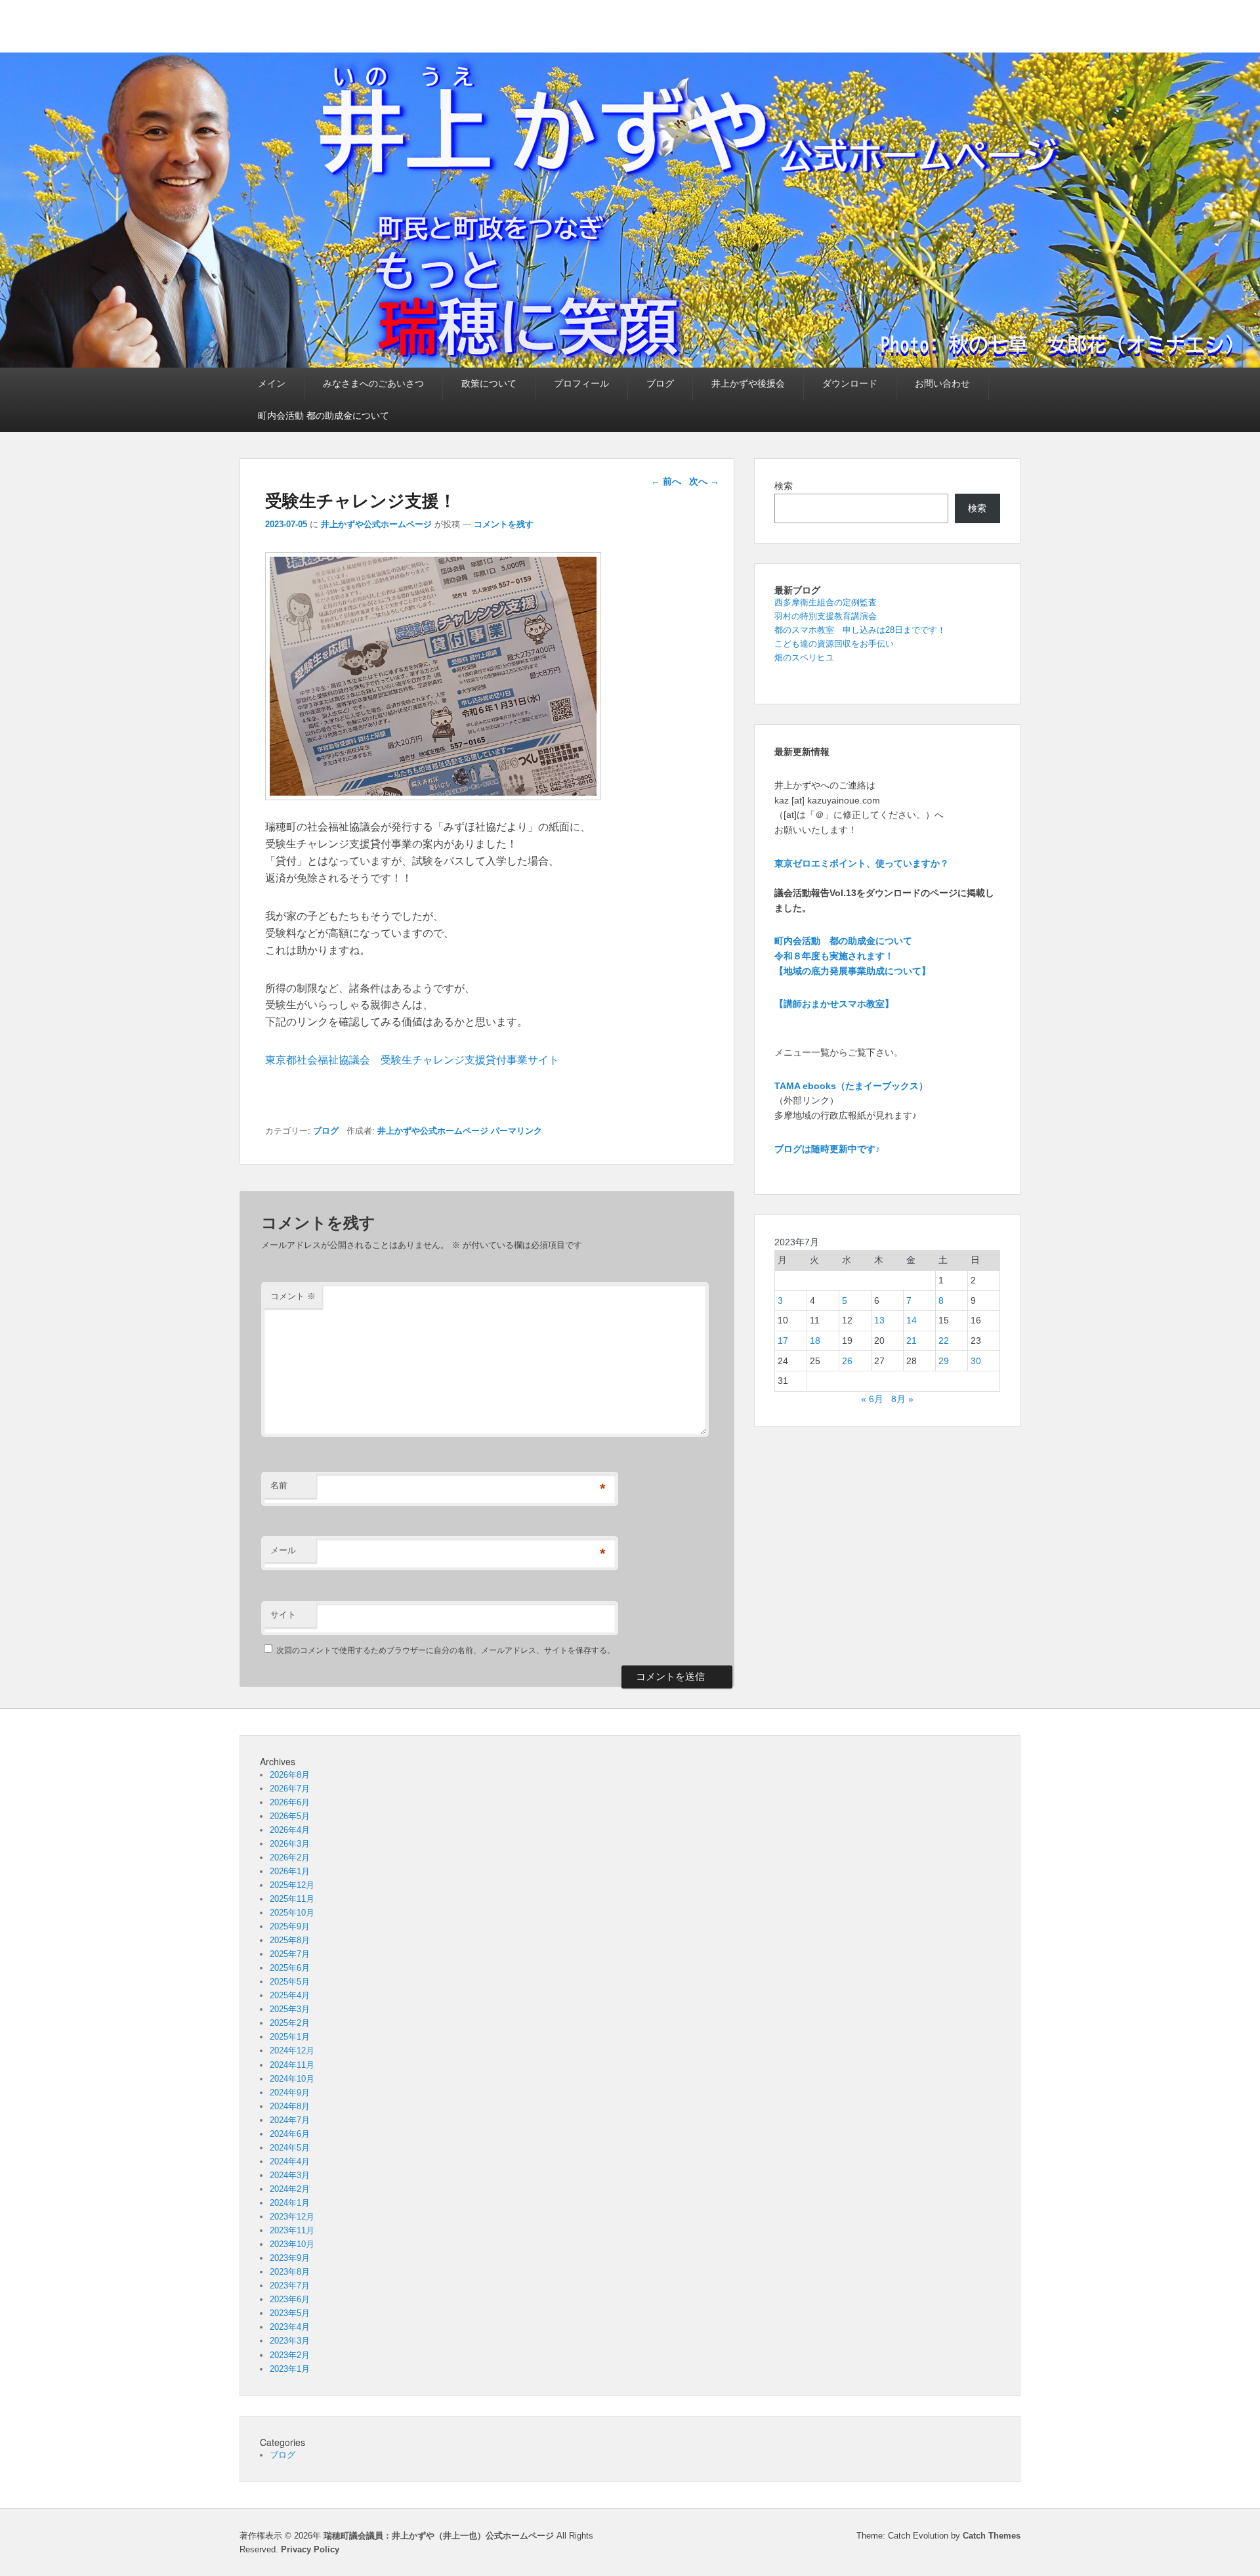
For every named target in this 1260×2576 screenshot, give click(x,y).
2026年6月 (290, 1802)
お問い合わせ (942, 383)
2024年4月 (290, 2161)
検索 (784, 486)
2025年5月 (290, 1982)
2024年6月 (290, 2134)
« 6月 (872, 1399)
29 (944, 1361)
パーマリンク (516, 1131)
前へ (666, 481)
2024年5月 (290, 2148)
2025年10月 (292, 1913)
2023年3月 (290, 2341)
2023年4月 (290, 2327)
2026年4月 (290, 1830)
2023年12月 (292, 2217)
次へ (704, 481)
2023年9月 (290, 2258)
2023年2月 (290, 2355)
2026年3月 (290, 1844)
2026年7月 (290, 1789)
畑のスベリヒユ (804, 657)
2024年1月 (290, 2203)
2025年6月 (290, 1968)
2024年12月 (292, 2050)
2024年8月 (290, 2106)
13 (879, 1320)
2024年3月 (290, 2175)
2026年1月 (290, 1871)
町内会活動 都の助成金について (324, 416)
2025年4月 (290, 1995)
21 (912, 1341)
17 (783, 1341)
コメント (293, 1296)
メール (283, 1550)
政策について (489, 383)
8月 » (902, 1399)
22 (944, 1341)
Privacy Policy (310, 2549)
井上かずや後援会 (748, 383)
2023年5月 (290, 2313)
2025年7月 (290, 1954)
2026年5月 (290, 1816)
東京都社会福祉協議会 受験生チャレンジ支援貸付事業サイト (412, 1060)
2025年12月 (292, 1885)
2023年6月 (290, 2299)
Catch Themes (992, 2536)
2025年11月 (292, 1899)
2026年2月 (290, 1857)
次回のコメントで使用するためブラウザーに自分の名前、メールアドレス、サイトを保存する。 (446, 1650)
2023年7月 (290, 2286)
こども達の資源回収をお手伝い (834, 644)
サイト (283, 1615)
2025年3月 (290, 2009)
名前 (279, 1485)
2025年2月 (290, 2023)
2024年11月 (292, 2065)
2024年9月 (290, 2093)
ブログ (660, 383)
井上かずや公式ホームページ (376, 524)
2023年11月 (292, 2230)
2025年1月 (290, 2037)
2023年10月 (292, 2244)
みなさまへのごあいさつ (373, 383)
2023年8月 (290, 2272)
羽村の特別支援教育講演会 (826, 616)
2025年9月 (290, 1926)
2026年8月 (290, 1775)
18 (815, 1341)
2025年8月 (290, 1940)
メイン (272, 383)
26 (847, 1361)
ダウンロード (850, 383)
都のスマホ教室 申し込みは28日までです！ (860, 630)
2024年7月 (290, 2120)
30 (976, 1361)
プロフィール (581, 383)
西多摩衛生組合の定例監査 (826, 602)
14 (912, 1320)
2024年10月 (292, 2079)
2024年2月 (290, 2189)
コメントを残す (504, 524)
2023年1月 (290, 2369)
